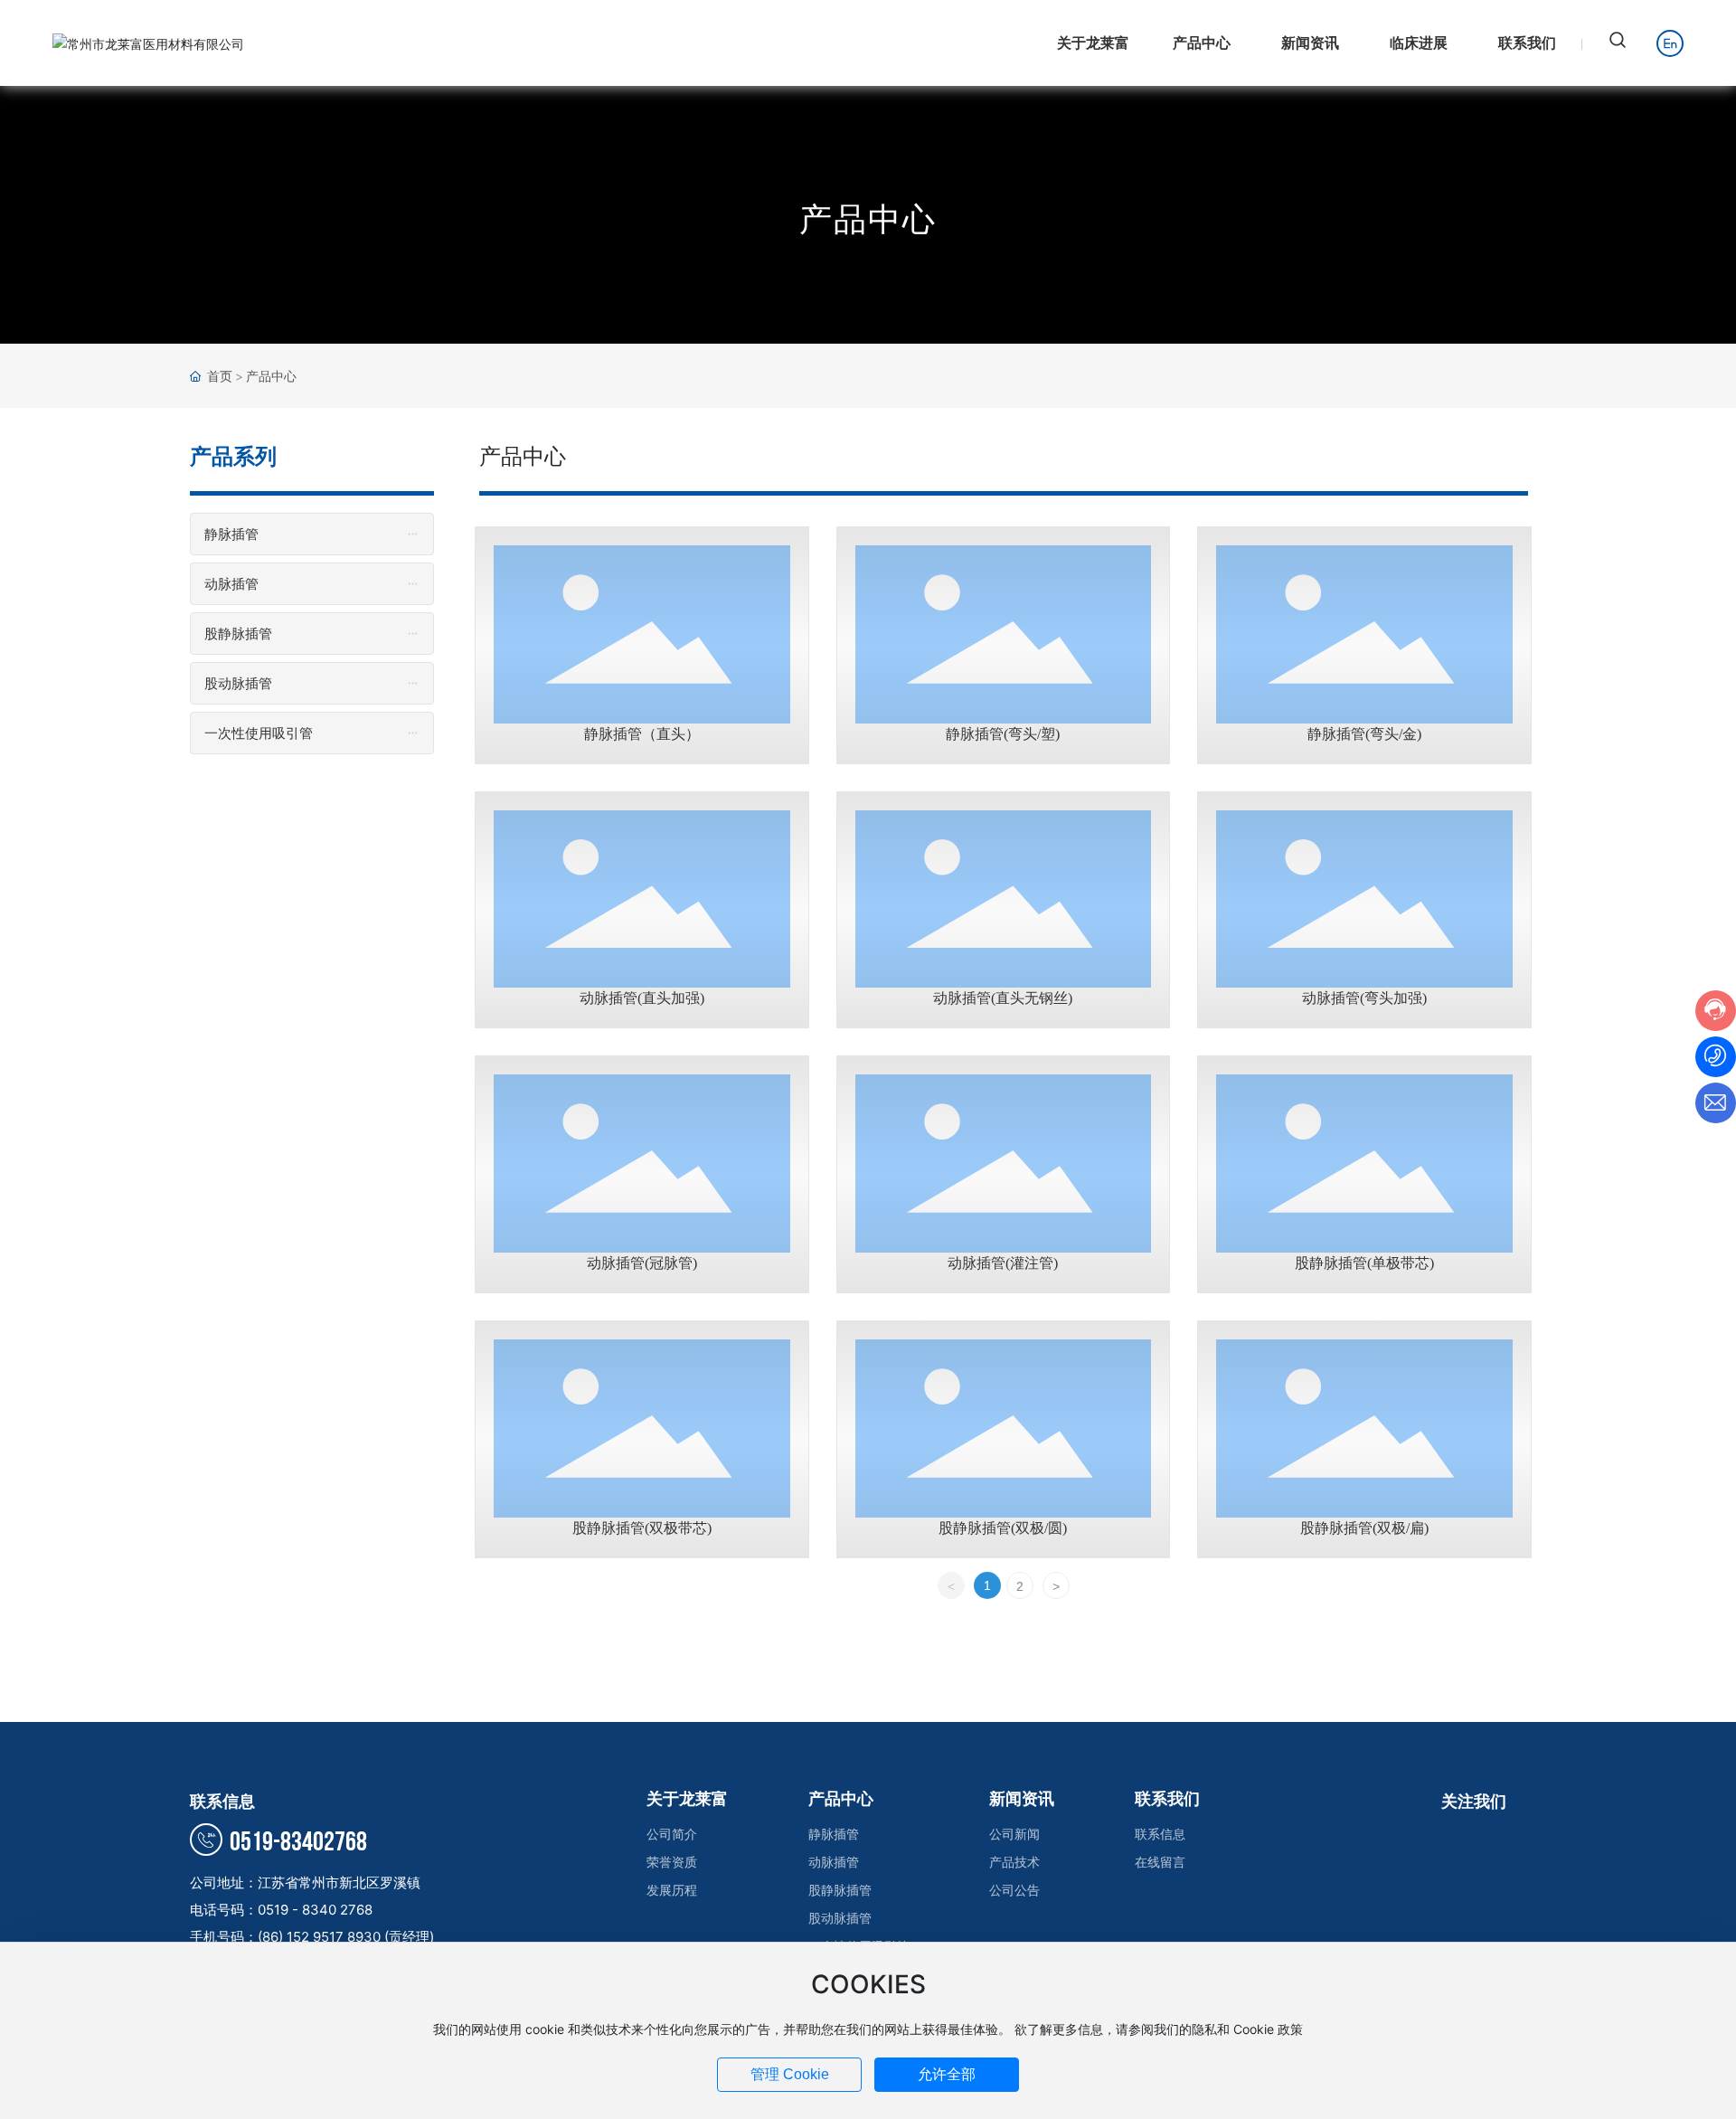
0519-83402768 (296, 1842)
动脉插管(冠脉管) (642, 1263)
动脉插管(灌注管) (1003, 1263)
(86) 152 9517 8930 (321, 1937)
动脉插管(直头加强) (642, 998)
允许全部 (947, 2074)
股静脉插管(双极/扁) (1364, 1528)
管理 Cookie (790, 2074)
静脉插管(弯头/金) (1364, 734)
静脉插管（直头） (642, 734)
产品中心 (868, 219)
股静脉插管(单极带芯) (1364, 1263)
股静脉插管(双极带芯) (642, 1528)
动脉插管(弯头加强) (1364, 998)
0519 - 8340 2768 (315, 1910)
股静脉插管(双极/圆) (1003, 1528)
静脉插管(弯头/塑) (1003, 734)
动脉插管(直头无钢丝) (1003, 998)
